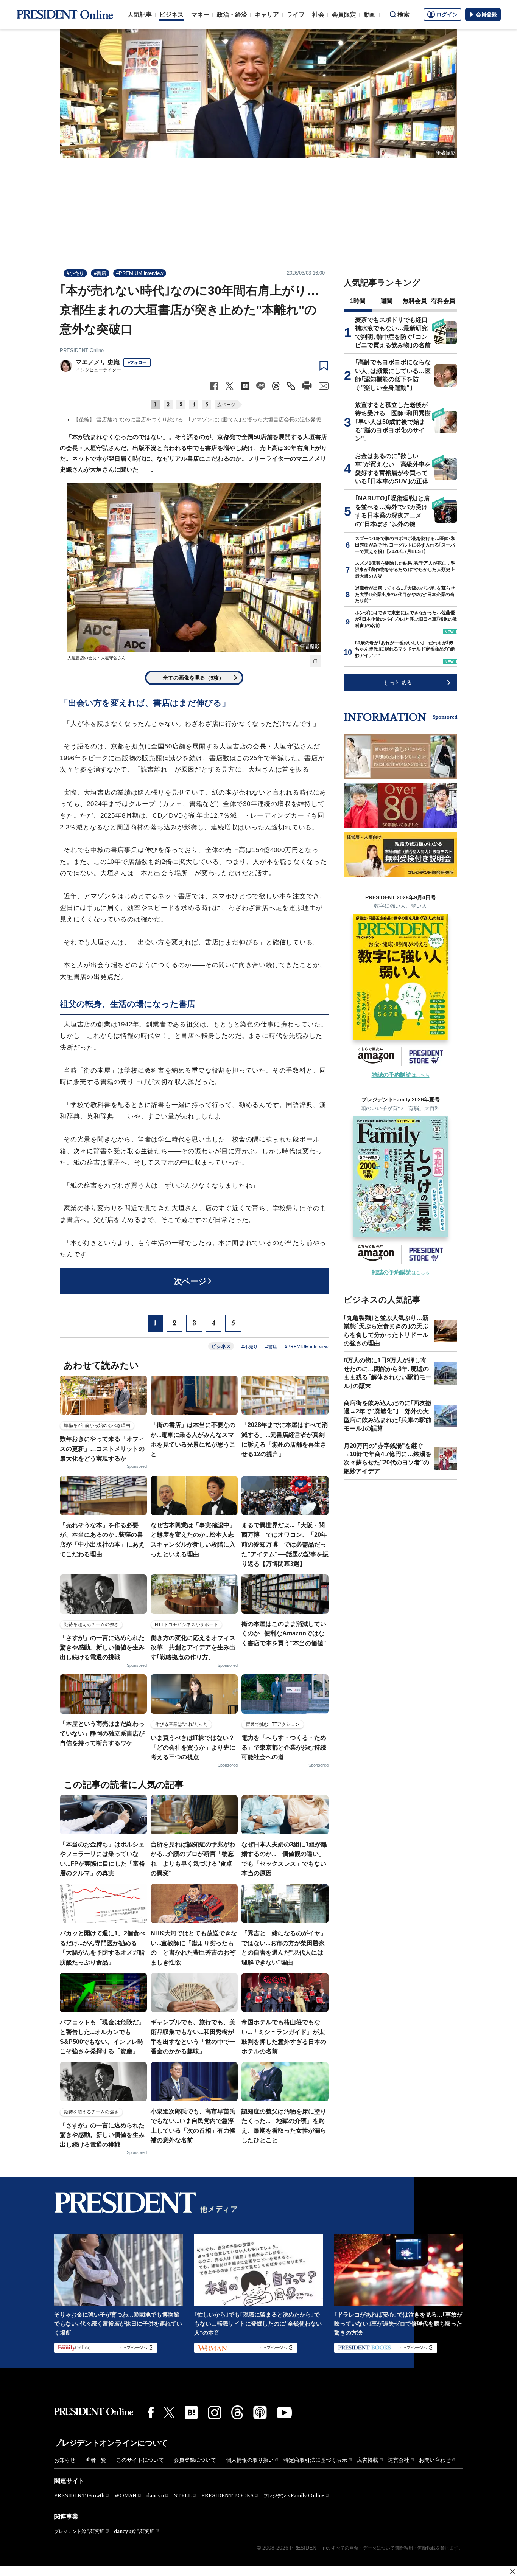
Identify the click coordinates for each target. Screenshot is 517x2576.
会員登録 (486, 14)
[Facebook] (151, 2413)
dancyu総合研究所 (134, 2531)
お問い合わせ (435, 2460)
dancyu (155, 2496)
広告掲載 (368, 2460)
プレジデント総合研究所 (79, 2531)
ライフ (296, 15)
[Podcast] (260, 2412)
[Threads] (237, 2412)
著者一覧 (96, 2460)
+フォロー (137, 362)
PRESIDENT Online (82, 350)
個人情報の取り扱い (250, 2460)
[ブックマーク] (324, 366)
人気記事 (140, 15)
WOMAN (125, 2496)
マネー (200, 15)
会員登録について (195, 2460)
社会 (318, 15)
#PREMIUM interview (140, 273)
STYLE (183, 2496)
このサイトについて (140, 2460)
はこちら (401, 1075)
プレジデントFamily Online (294, 2496)
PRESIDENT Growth (79, 2496)
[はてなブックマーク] (191, 2412)
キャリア (267, 15)
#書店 (100, 273)
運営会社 (399, 2460)
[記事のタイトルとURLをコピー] (291, 386)
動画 (370, 15)
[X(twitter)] (169, 2412)
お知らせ (65, 2460)
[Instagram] (215, 2413)
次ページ (226, 405)
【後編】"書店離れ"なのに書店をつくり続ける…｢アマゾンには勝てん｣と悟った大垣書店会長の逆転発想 (197, 419)
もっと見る (398, 682)
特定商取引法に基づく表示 (315, 2460)
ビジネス (171, 15)
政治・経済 (232, 15)
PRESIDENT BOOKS (227, 2496)
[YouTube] (284, 2413)
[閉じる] (512, 2571)
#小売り (75, 273)
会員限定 (344, 15)
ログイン (447, 14)
